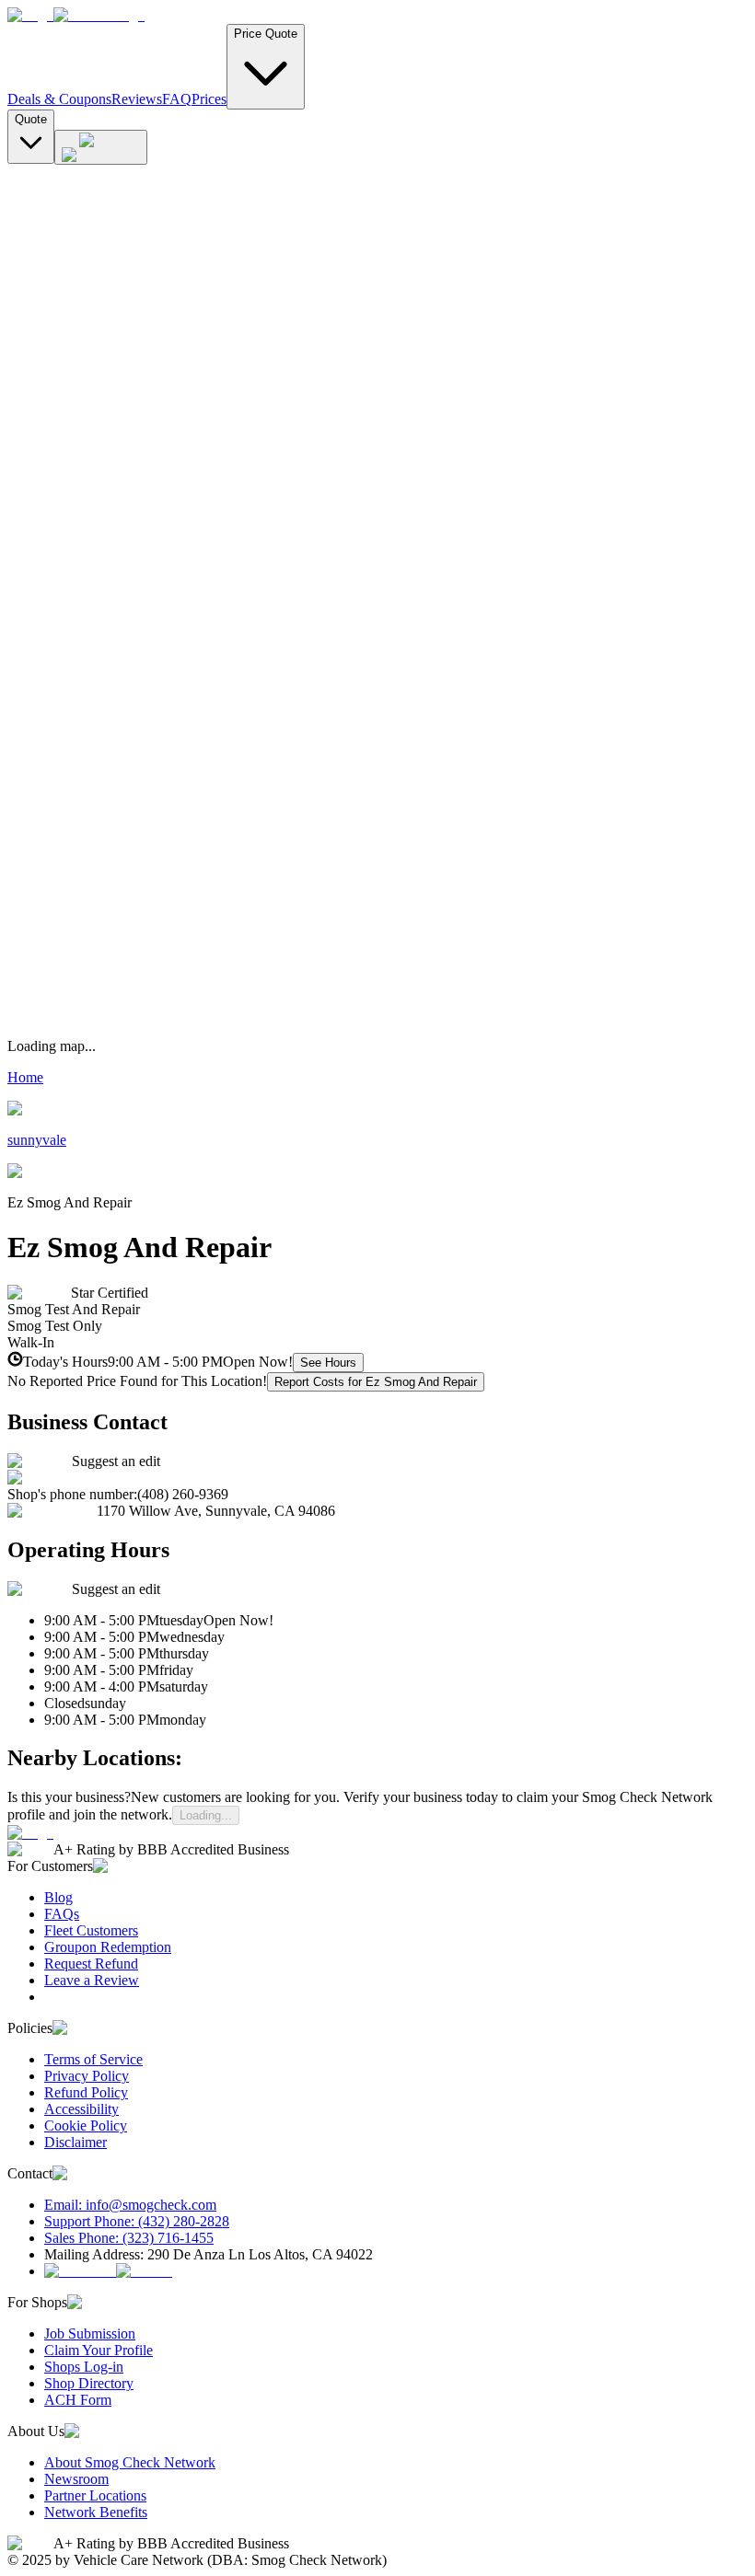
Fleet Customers (91, 1930)
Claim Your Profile (99, 2350)
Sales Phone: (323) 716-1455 (129, 2238)
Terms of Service (93, 2059)
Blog (58, 1897)
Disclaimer (75, 2142)
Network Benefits (96, 2512)
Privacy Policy (87, 2076)
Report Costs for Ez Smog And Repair (376, 1382)
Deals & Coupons (59, 99)
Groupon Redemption (108, 1947)
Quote (31, 119)
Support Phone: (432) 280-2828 (137, 2221)
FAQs (62, 1914)
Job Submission (90, 2333)
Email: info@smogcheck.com (130, 2205)
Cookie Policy (86, 2125)
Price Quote (266, 34)
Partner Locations (95, 2495)
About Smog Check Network (130, 2462)
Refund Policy (86, 2092)
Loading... (206, 1815)
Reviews (137, 99)
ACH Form (78, 2400)
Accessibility (81, 2109)
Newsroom (76, 2479)
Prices (209, 99)
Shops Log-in (84, 2367)
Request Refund (91, 1964)
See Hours (328, 1363)
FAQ (177, 99)
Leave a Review (92, 1980)
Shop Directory (89, 2383)
